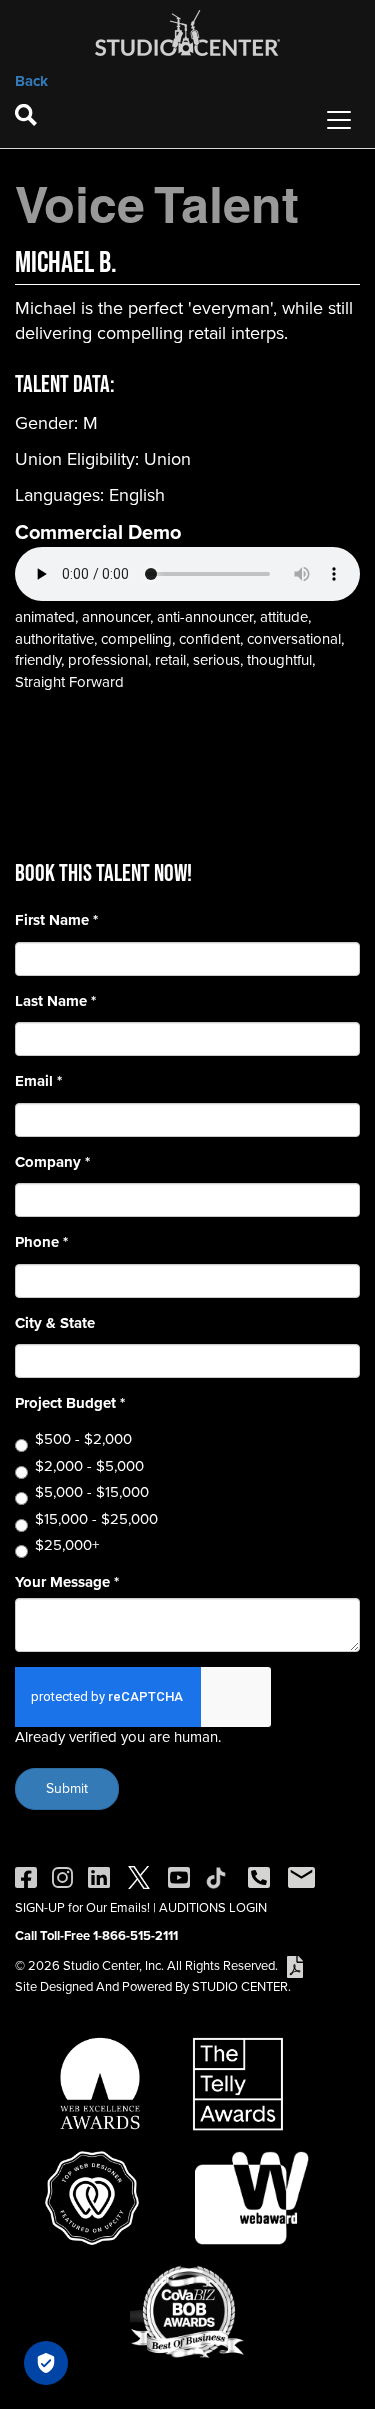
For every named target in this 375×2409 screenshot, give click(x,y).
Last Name (55, 1001)
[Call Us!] (259, 1876)
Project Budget (70, 1403)
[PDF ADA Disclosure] (295, 1965)
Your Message (67, 1582)
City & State (55, 1323)
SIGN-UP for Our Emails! (82, 1907)
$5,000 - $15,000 (92, 1492)
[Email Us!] (301, 1876)
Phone (41, 1242)
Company (52, 1162)
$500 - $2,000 (83, 1439)
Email (38, 1081)
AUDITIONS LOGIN (213, 1907)
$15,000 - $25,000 (96, 1519)
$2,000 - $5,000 (89, 1466)
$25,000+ (67, 1545)
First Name (56, 920)
